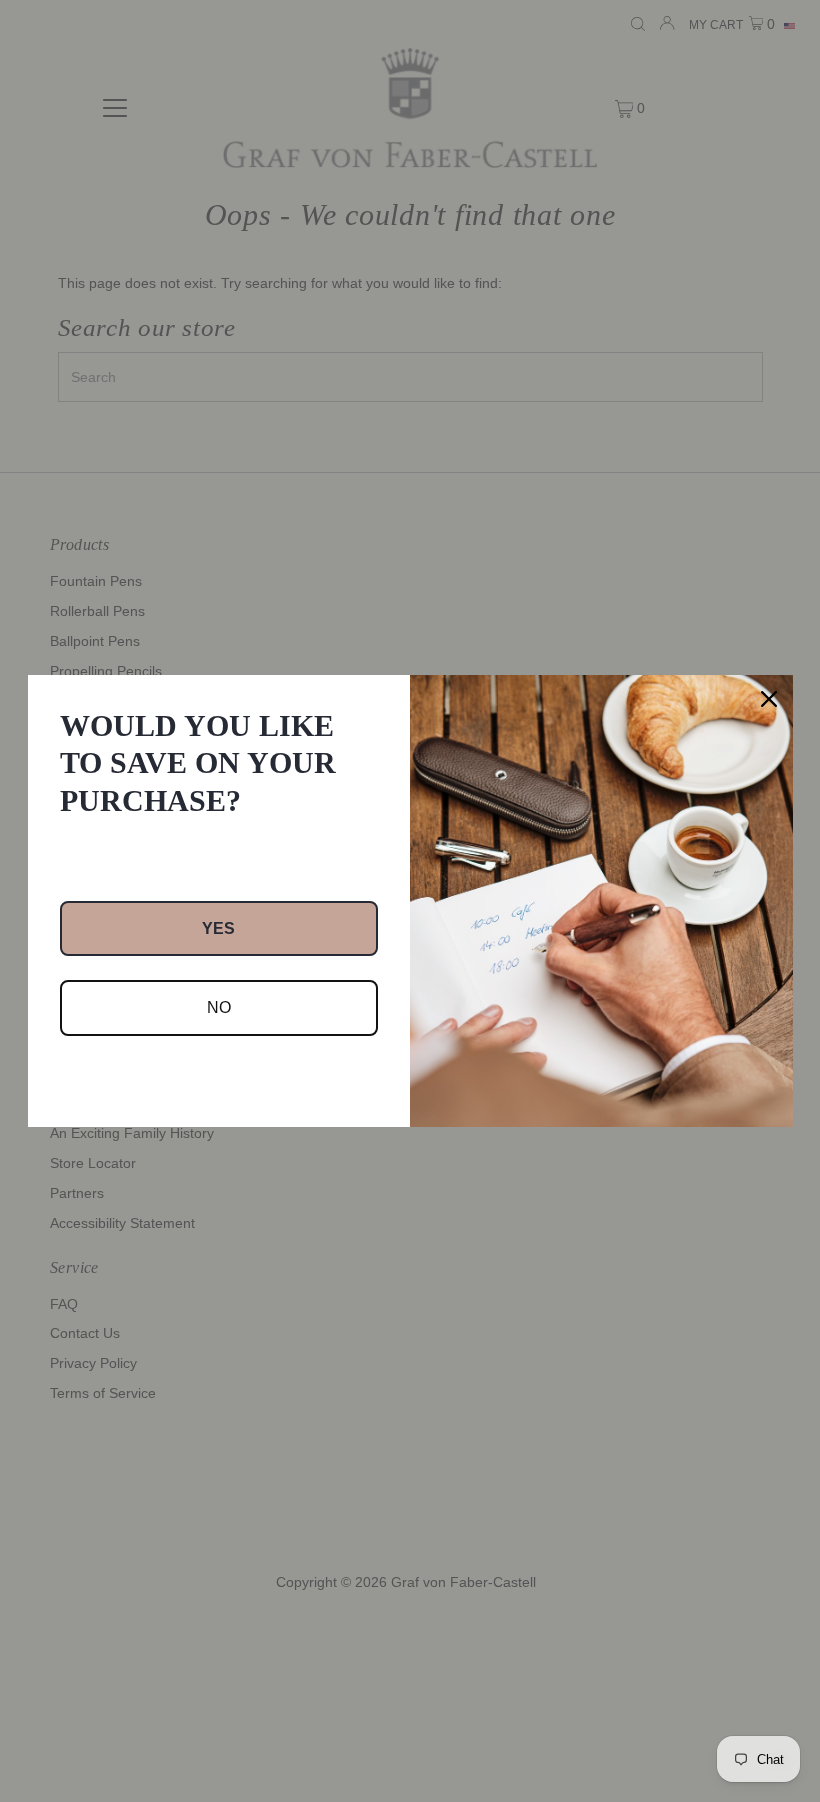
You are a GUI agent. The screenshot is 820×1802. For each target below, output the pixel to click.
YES (218, 928)
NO (219, 1007)
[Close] (769, 699)
